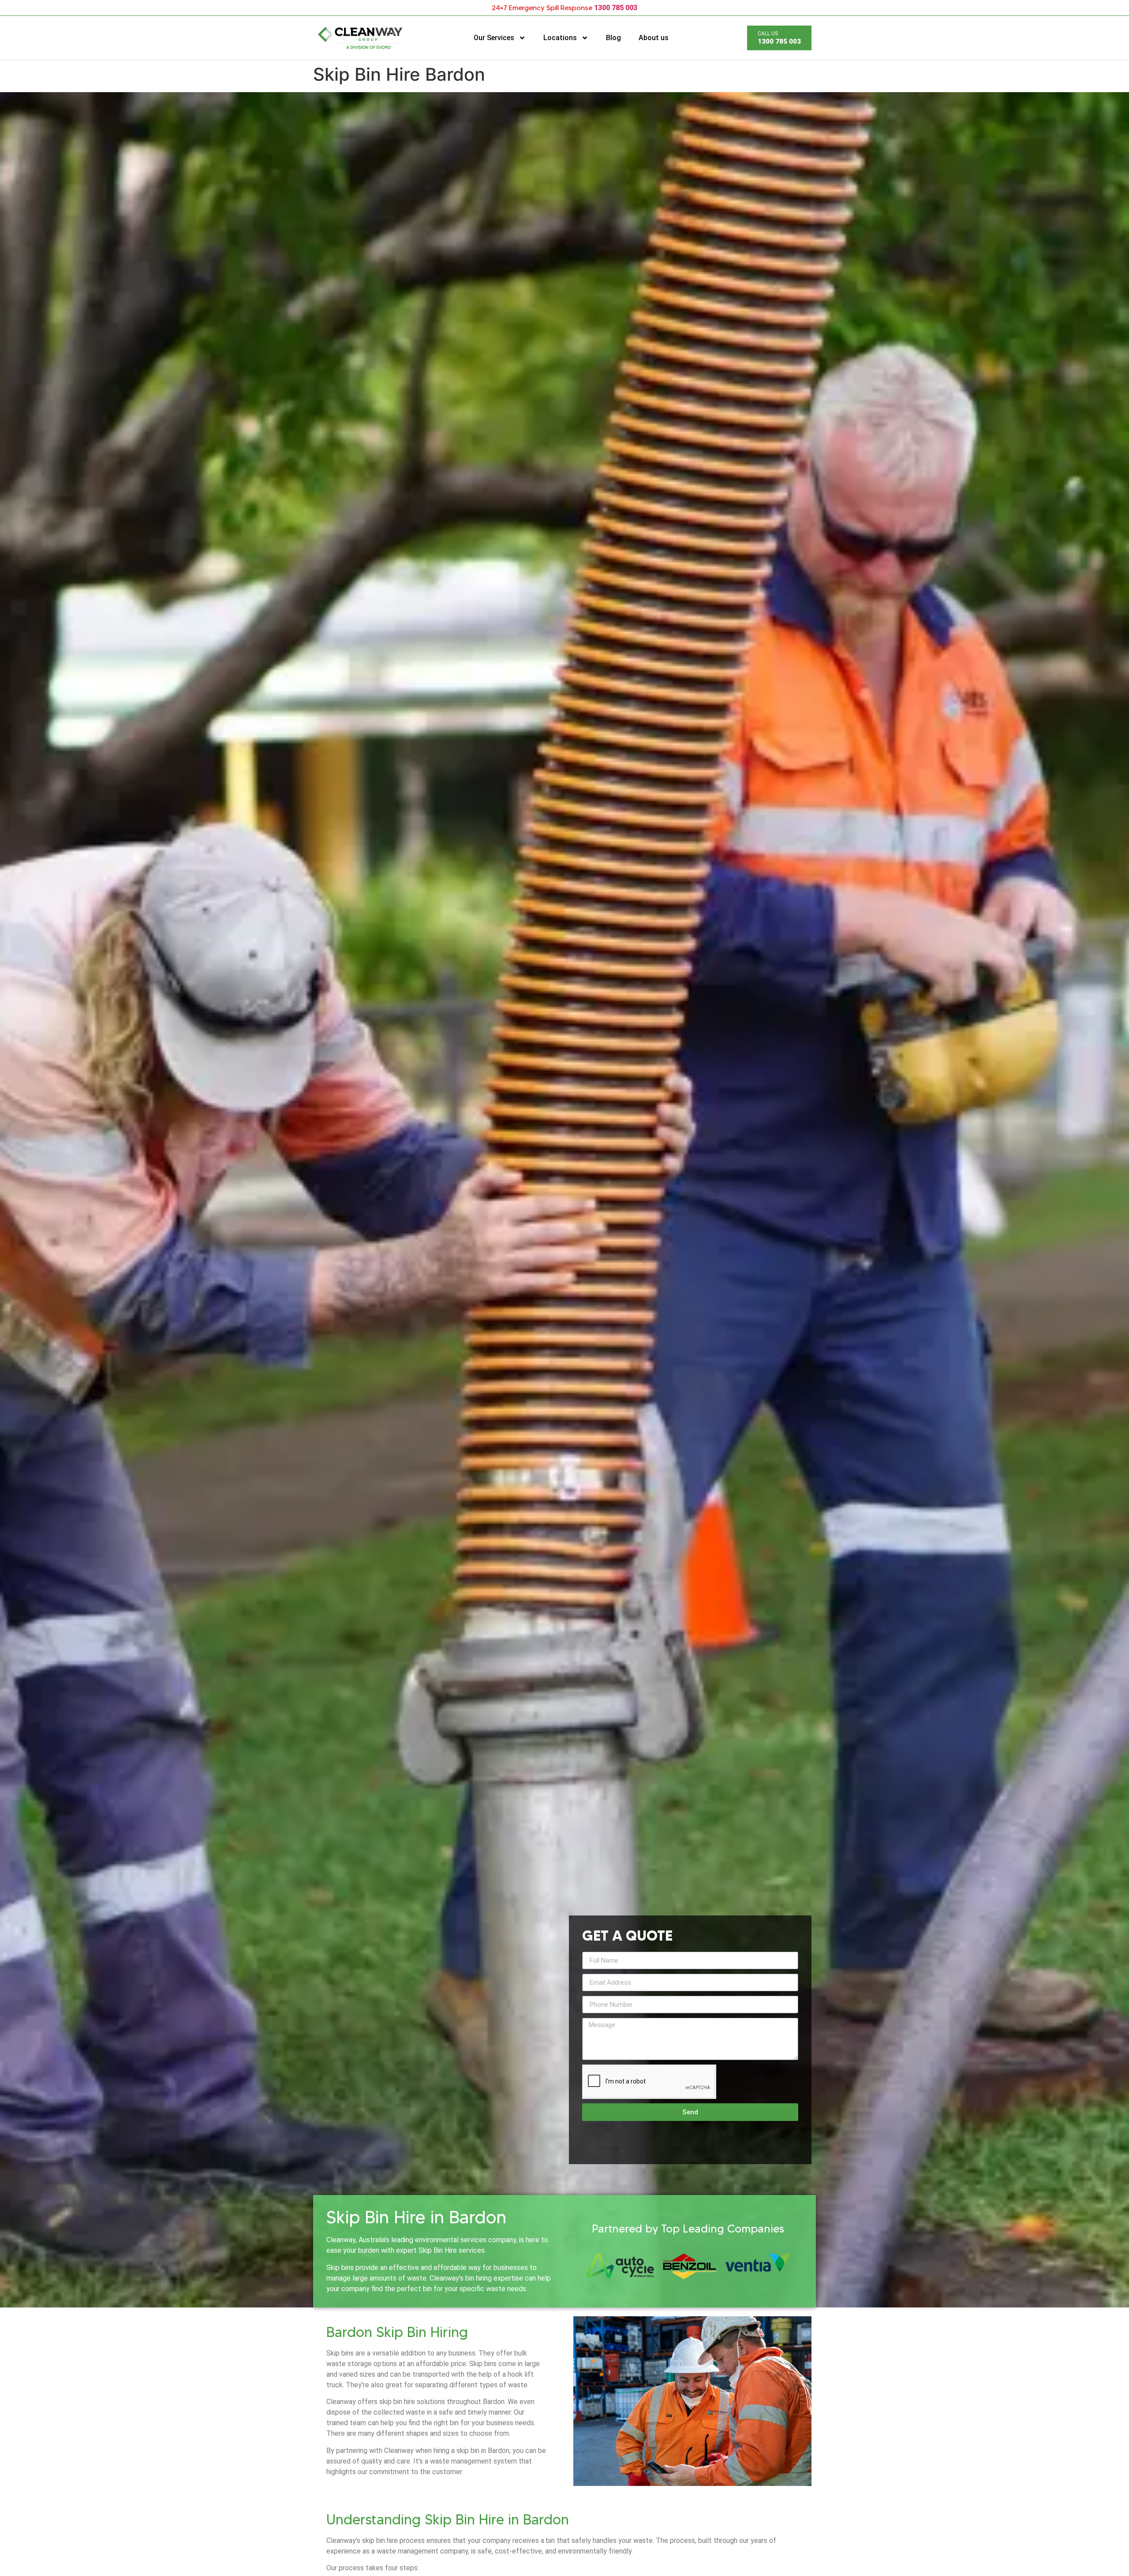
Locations (560, 38)
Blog (613, 38)
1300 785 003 (616, 8)
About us (654, 38)
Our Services (494, 38)
